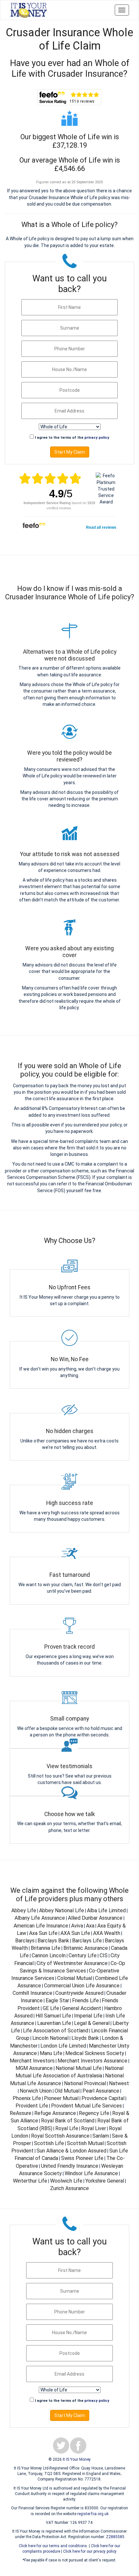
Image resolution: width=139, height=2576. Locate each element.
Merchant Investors (32, 2061)
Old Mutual (67, 2091)
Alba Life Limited (106, 1910)
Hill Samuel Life (53, 2016)
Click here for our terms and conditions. (53, 2546)
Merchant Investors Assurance (92, 2061)
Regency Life (94, 2113)
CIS (104, 1955)
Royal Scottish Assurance (60, 2136)
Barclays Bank (53, 1941)
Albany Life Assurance (40, 1918)
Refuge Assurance (55, 2113)
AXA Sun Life (75, 1933)
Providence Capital (103, 2098)
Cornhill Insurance (32, 1993)
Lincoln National (50, 2038)
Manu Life (51, 2053)
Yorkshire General (105, 2181)
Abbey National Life (62, 1910)
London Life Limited (63, 2046)
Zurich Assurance (69, 2188)
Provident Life (32, 2106)
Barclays (25, 1941)
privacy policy (97, 438)
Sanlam (101, 2136)
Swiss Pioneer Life (82, 2158)
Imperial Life (88, 2016)
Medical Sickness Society (95, 2053)
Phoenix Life (27, 2098)
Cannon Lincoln (49, 1955)
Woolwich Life (66, 2181)
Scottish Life (49, 2143)
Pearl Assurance (101, 2091)
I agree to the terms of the (72, 438)
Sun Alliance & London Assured (71, 2151)
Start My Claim (70, 452)
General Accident (82, 2008)
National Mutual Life (79, 2068)
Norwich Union (36, 2091)
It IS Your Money (77, 2459)
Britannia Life (46, 1948)
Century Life (83, 1955)
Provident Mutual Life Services (86, 2106)
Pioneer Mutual (61, 2098)
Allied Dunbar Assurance (95, 1918)
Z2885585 (115, 2537)
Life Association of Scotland (56, 2031)
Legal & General (92, 2023)
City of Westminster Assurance (72, 1963)
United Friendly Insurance (70, 2166)
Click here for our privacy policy (90, 2551)
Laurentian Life (54, 2023)
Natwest (119, 2083)
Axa (90, 1926)
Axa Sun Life (43, 1933)
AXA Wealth (107, 1933)
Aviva (77, 1926)
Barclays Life (87, 1941)
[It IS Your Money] (29, 10)
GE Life (51, 2008)
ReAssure (21, 2113)
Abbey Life (24, 1910)
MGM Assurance (34, 2068)
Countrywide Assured (79, 1993)
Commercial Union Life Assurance (82, 1986)
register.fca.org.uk (93, 2514)
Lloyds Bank (85, 2038)
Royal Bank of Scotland (68, 2121)
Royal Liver (94, 2128)
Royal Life (67, 2128)
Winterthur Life (30, 2181)
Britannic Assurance (86, 1948)
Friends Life (86, 2000)
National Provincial (85, 2083)
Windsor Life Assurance (91, 2173)
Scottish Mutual (85, 2143)
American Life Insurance (41, 1926)
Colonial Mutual (75, 1978)
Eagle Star (57, 2000)
